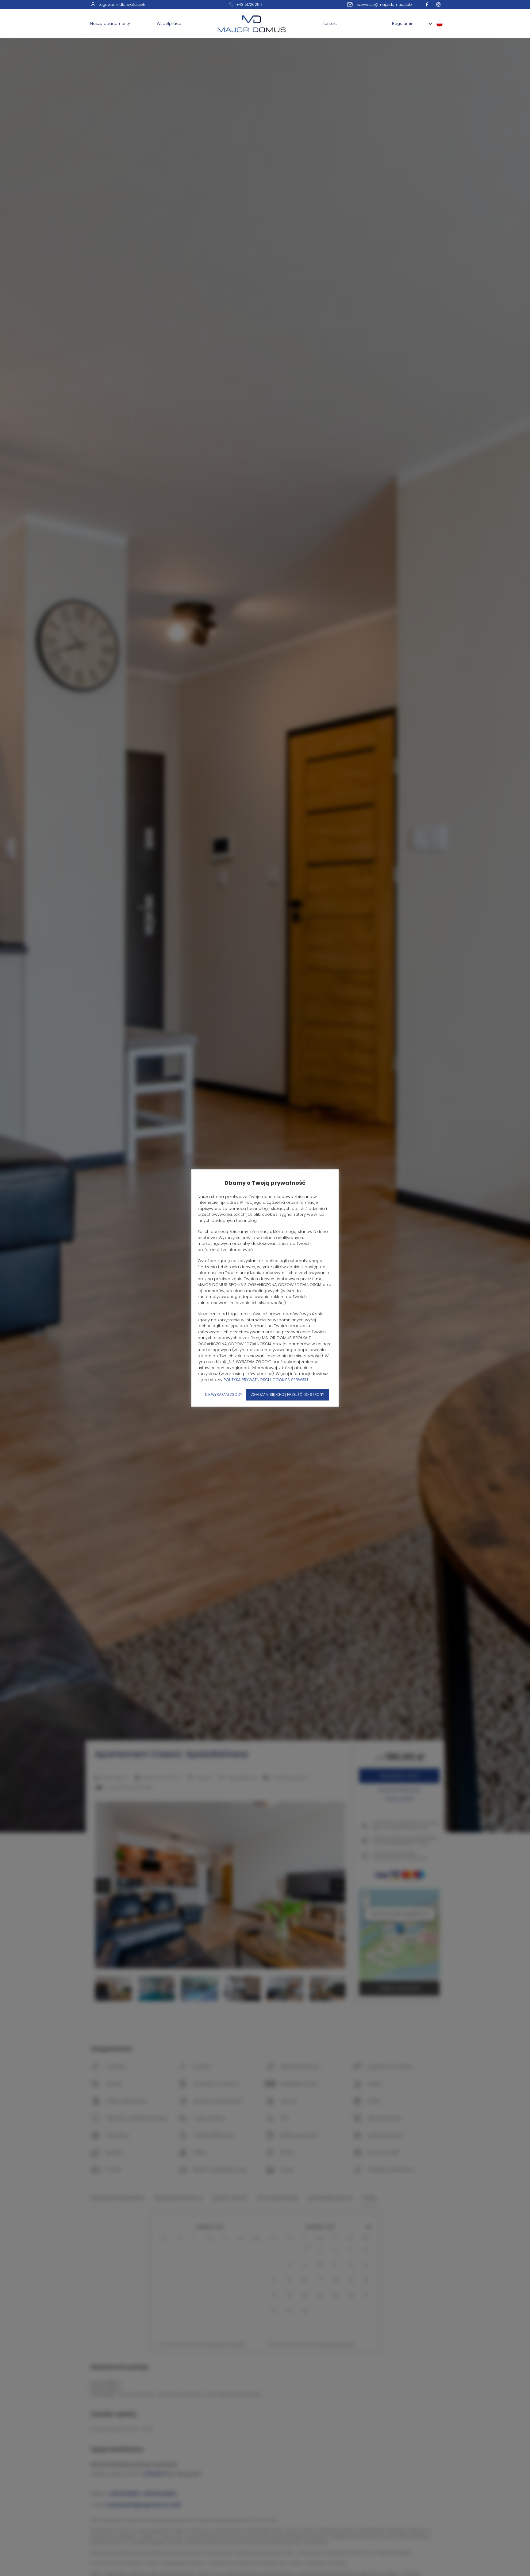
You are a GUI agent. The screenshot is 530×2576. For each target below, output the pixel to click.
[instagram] (440, 4)
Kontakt (330, 23)
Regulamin (403, 23)
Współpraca (169, 23)
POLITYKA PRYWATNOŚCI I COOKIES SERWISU (266, 1380)
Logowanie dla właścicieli (122, 4)
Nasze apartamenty (110, 23)
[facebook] (428, 4)
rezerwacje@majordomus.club (384, 4)
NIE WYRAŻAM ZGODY (224, 1394)
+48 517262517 (249, 4)
